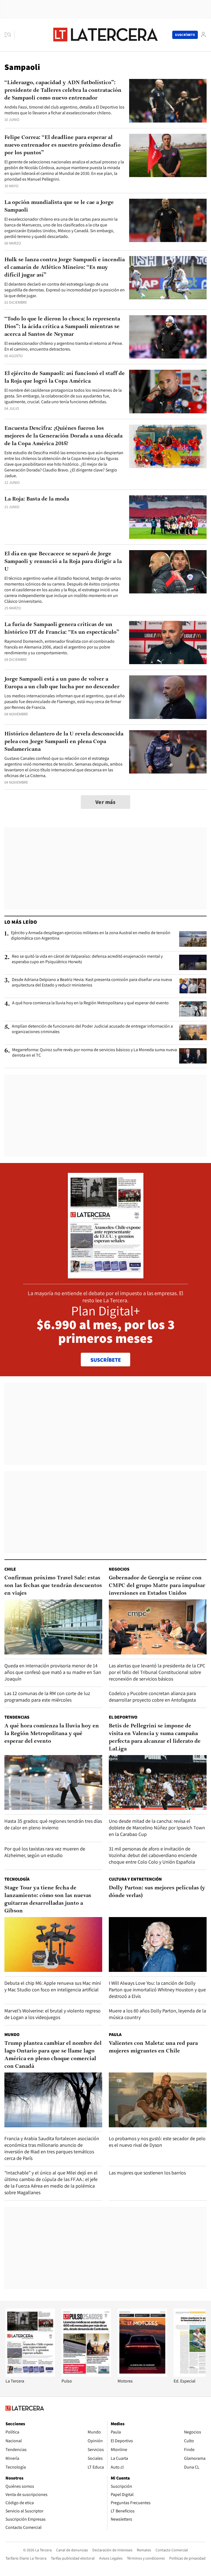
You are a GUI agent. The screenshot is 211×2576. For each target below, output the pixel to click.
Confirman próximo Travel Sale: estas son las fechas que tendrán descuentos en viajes (53, 1586)
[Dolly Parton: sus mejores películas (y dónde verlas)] (158, 1944)
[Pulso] (86, 2375)
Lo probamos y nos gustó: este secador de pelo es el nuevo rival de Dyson (157, 2142)
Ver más (105, 802)
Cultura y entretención (135, 1879)
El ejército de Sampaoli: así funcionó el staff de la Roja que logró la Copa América (65, 377)
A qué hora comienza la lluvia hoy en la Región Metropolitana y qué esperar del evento (90, 1003)
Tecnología (17, 1879)
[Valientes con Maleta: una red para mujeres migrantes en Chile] (158, 2100)
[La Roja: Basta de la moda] (168, 517)
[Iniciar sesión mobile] (203, 35)
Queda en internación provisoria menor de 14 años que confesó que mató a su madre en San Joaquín (53, 1672)
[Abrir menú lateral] (9, 35)
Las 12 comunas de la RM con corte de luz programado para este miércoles (47, 1697)
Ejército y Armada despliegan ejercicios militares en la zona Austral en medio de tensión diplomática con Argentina (91, 936)
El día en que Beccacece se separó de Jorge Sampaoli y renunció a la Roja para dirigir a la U (63, 562)
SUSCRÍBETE (106, 1360)
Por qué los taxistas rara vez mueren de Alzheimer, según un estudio (45, 1852)
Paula (115, 2035)
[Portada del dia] (106, 1276)
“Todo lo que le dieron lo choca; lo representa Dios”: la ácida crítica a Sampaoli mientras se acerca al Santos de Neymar (62, 327)
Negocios (119, 1569)
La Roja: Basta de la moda (37, 499)
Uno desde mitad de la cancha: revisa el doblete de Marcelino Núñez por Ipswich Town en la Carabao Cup (157, 1828)
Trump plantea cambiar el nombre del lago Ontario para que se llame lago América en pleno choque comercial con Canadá (53, 2055)
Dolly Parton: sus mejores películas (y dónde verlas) (157, 1892)
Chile (10, 1569)
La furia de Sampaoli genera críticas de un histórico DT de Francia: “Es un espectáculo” (62, 629)
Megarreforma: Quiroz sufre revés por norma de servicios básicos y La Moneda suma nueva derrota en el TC (95, 1053)
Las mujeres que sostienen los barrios (147, 2173)
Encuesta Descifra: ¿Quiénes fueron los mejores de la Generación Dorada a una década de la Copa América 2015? (63, 436)
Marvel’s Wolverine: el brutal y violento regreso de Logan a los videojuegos (52, 2014)
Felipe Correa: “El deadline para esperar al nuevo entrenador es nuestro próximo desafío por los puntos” (63, 145)
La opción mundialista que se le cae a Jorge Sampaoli (59, 206)
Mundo (12, 2035)
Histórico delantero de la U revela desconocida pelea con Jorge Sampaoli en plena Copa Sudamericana (64, 742)
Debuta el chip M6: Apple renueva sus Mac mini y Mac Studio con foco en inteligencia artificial (53, 1986)
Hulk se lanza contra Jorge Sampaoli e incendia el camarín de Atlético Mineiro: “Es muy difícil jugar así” (65, 268)
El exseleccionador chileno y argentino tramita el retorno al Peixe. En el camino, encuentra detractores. (64, 346)
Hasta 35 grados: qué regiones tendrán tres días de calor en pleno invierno (53, 1824)
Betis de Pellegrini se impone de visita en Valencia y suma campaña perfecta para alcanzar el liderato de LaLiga (155, 1738)
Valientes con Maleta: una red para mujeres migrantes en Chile (153, 2047)
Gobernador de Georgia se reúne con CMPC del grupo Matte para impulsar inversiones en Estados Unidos (157, 1586)
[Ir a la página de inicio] (105, 35)
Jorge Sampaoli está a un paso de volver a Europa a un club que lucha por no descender (62, 683)
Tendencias (17, 1717)
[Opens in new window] (142, 2375)
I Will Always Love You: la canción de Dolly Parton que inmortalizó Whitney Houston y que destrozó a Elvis (157, 1990)
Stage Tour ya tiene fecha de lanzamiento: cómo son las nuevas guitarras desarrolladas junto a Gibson (48, 1900)
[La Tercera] (30, 2375)
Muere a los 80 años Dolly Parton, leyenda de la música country (157, 2014)
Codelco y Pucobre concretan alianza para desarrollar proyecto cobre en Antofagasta (152, 1697)
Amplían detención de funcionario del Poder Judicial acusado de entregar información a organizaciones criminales (92, 1029)
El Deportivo (123, 1717)
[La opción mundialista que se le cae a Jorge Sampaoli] (168, 221)
